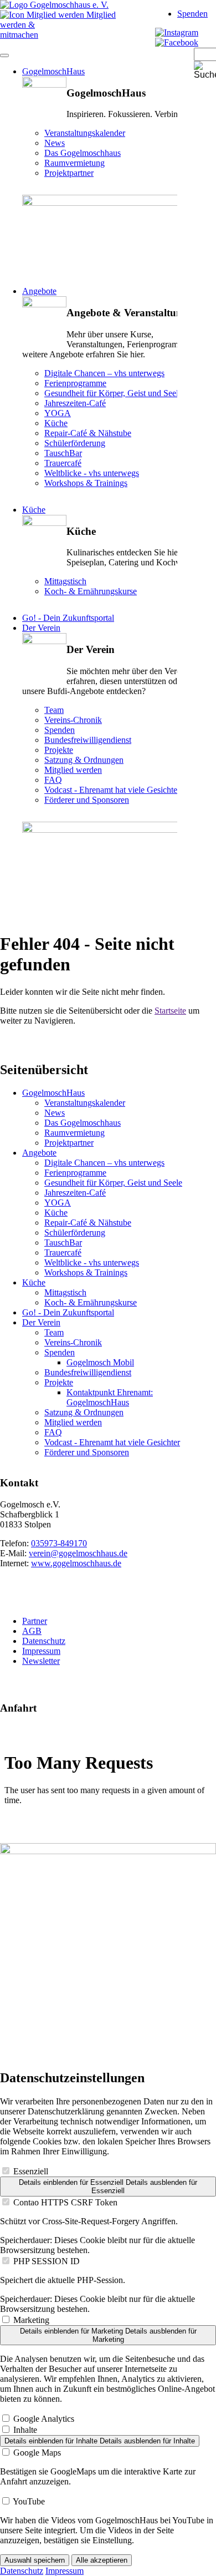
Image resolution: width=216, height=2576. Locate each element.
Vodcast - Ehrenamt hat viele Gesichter (112, 1442)
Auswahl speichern (35, 2560)
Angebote (39, 291)
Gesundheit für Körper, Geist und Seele (113, 1183)
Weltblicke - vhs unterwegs (92, 1262)
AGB (32, 1631)
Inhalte (25, 2430)
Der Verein (41, 628)
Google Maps (37, 2453)
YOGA (58, 1203)
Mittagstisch (65, 1292)
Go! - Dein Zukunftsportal (68, 618)
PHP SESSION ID (47, 2261)
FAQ (53, 1432)
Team (54, 1332)
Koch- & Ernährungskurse (91, 1302)
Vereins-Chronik (73, 1342)
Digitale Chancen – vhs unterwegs (104, 1163)
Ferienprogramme (75, 1173)
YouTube (29, 2501)
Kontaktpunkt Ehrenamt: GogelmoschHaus (110, 1397)
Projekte (59, 1382)
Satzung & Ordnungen (84, 1412)
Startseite (170, 1011)
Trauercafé (63, 1252)
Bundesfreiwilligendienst (88, 1372)
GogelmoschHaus (53, 71)
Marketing (31, 2320)
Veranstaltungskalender (85, 1103)
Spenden (192, 14)
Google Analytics (44, 2419)
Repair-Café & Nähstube (88, 1223)
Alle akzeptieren (102, 2560)
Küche (34, 510)
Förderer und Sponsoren (87, 1452)
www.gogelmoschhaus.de (76, 1563)
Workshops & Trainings (86, 1272)
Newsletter (41, 1661)
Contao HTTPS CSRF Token (65, 2202)
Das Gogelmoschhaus (83, 1123)
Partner (35, 1621)
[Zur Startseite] (54, 5)
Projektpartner (69, 1143)
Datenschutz (44, 1641)
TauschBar (63, 1243)
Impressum (41, 1651)
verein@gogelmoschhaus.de (78, 1553)
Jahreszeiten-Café (75, 1193)
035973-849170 (59, 1543)
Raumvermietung (74, 1133)
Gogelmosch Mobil (100, 1362)
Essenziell (31, 2171)
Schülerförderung (75, 1233)
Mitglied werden (73, 1422)
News (55, 1113)
